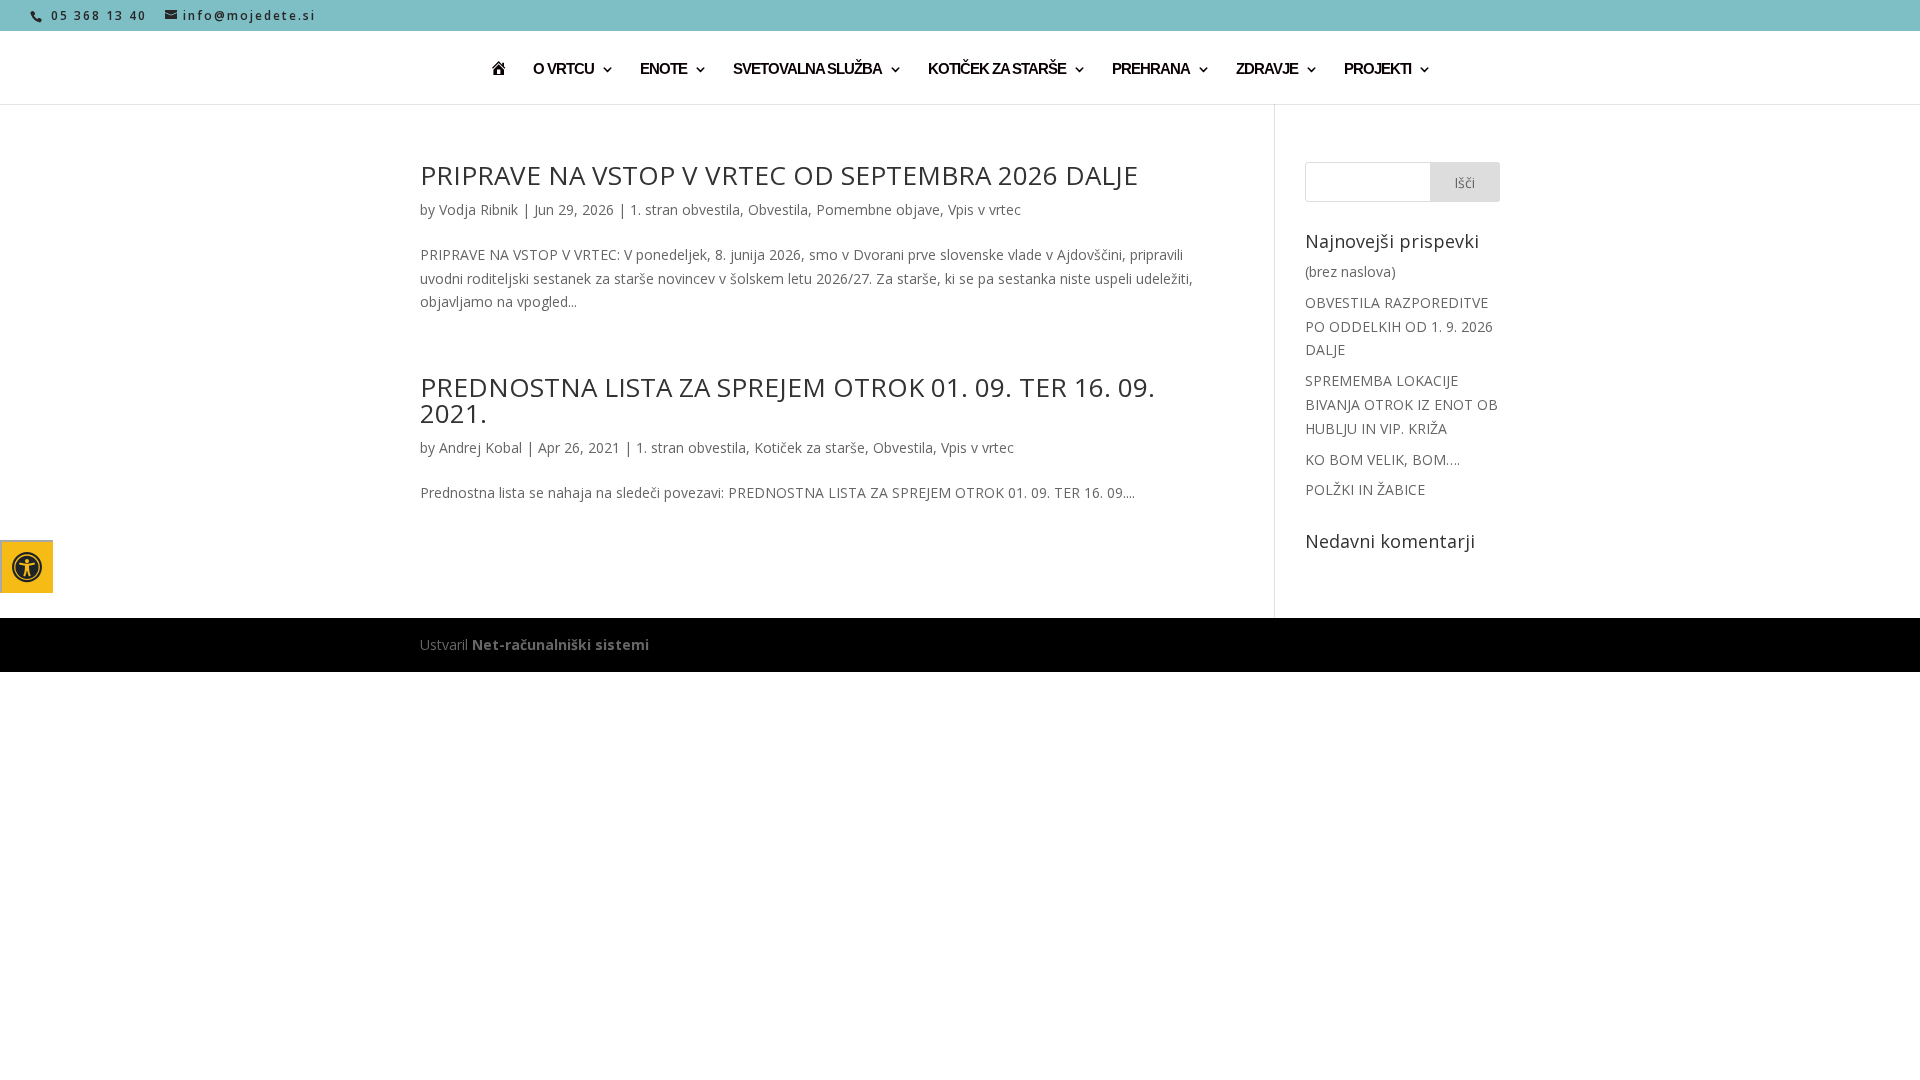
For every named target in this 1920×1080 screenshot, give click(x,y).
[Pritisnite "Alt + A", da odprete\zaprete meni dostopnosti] (26, 566)
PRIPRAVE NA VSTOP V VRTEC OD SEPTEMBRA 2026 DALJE (779, 175)
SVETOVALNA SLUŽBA (807, 69)
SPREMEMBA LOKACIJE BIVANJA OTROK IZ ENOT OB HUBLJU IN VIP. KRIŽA (1401, 404)
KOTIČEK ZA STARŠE (997, 69)
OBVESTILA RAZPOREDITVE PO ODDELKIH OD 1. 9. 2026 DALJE (1399, 326)
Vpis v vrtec (984, 209)
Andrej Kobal (480, 447)
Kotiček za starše (809, 447)
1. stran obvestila (685, 209)
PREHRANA (1151, 69)
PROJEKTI (1377, 69)
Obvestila (778, 209)
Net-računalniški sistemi (560, 644)
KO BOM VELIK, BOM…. (1382, 459)
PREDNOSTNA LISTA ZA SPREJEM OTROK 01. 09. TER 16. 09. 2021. (787, 400)
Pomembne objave (878, 209)
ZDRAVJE (1267, 69)
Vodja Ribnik (478, 209)
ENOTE (663, 69)
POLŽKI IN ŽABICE (1365, 489)
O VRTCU (563, 69)
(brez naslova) (1350, 271)
